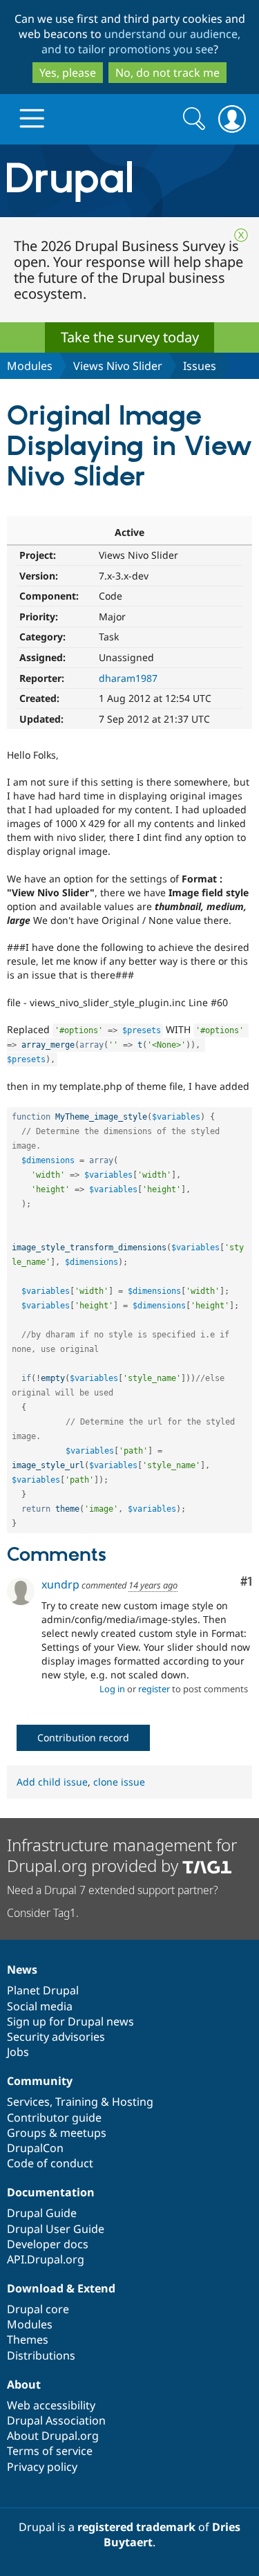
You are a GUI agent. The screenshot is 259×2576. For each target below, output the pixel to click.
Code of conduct (50, 2163)
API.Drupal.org (46, 2259)
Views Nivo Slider (118, 366)
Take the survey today (130, 337)
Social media (40, 2006)
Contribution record (83, 1738)
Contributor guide (54, 2118)
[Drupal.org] (129, 181)
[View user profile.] (21, 1591)
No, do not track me (167, 73)
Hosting (133, 2102)
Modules (30, 366)
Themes (28, 2339)
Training (77, 2102)
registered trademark (136, 2527)
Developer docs (48, 2244)
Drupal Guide (42, 2213)
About (24, 2384)
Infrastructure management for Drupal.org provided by (122, 1855)
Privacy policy (42, 2467)
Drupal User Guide (56, 2229)
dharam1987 (128, 678)
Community (40, 2081)
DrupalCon (35, 2148)
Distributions (41, 2355)
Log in (112, 1689)
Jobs (18, 2052)
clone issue (119, 1782)
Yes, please (68, 73)
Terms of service (50, 2451)
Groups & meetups (57, 2133)
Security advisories (56, 2037)
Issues (200, 366)
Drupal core (38, 2309)
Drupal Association (56, 2420)
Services (28, 2102)
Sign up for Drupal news (70, 2021)
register (154, 1689)
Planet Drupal (43, 1990)
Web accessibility (51, 2405)
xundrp (60, 1584)
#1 (246, 1582)
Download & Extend (61, 2288)
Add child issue (52, 1782)
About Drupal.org (53, 2436)
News (22, 1970)
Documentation (51, 2192)
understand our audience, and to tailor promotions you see (141, 41)
